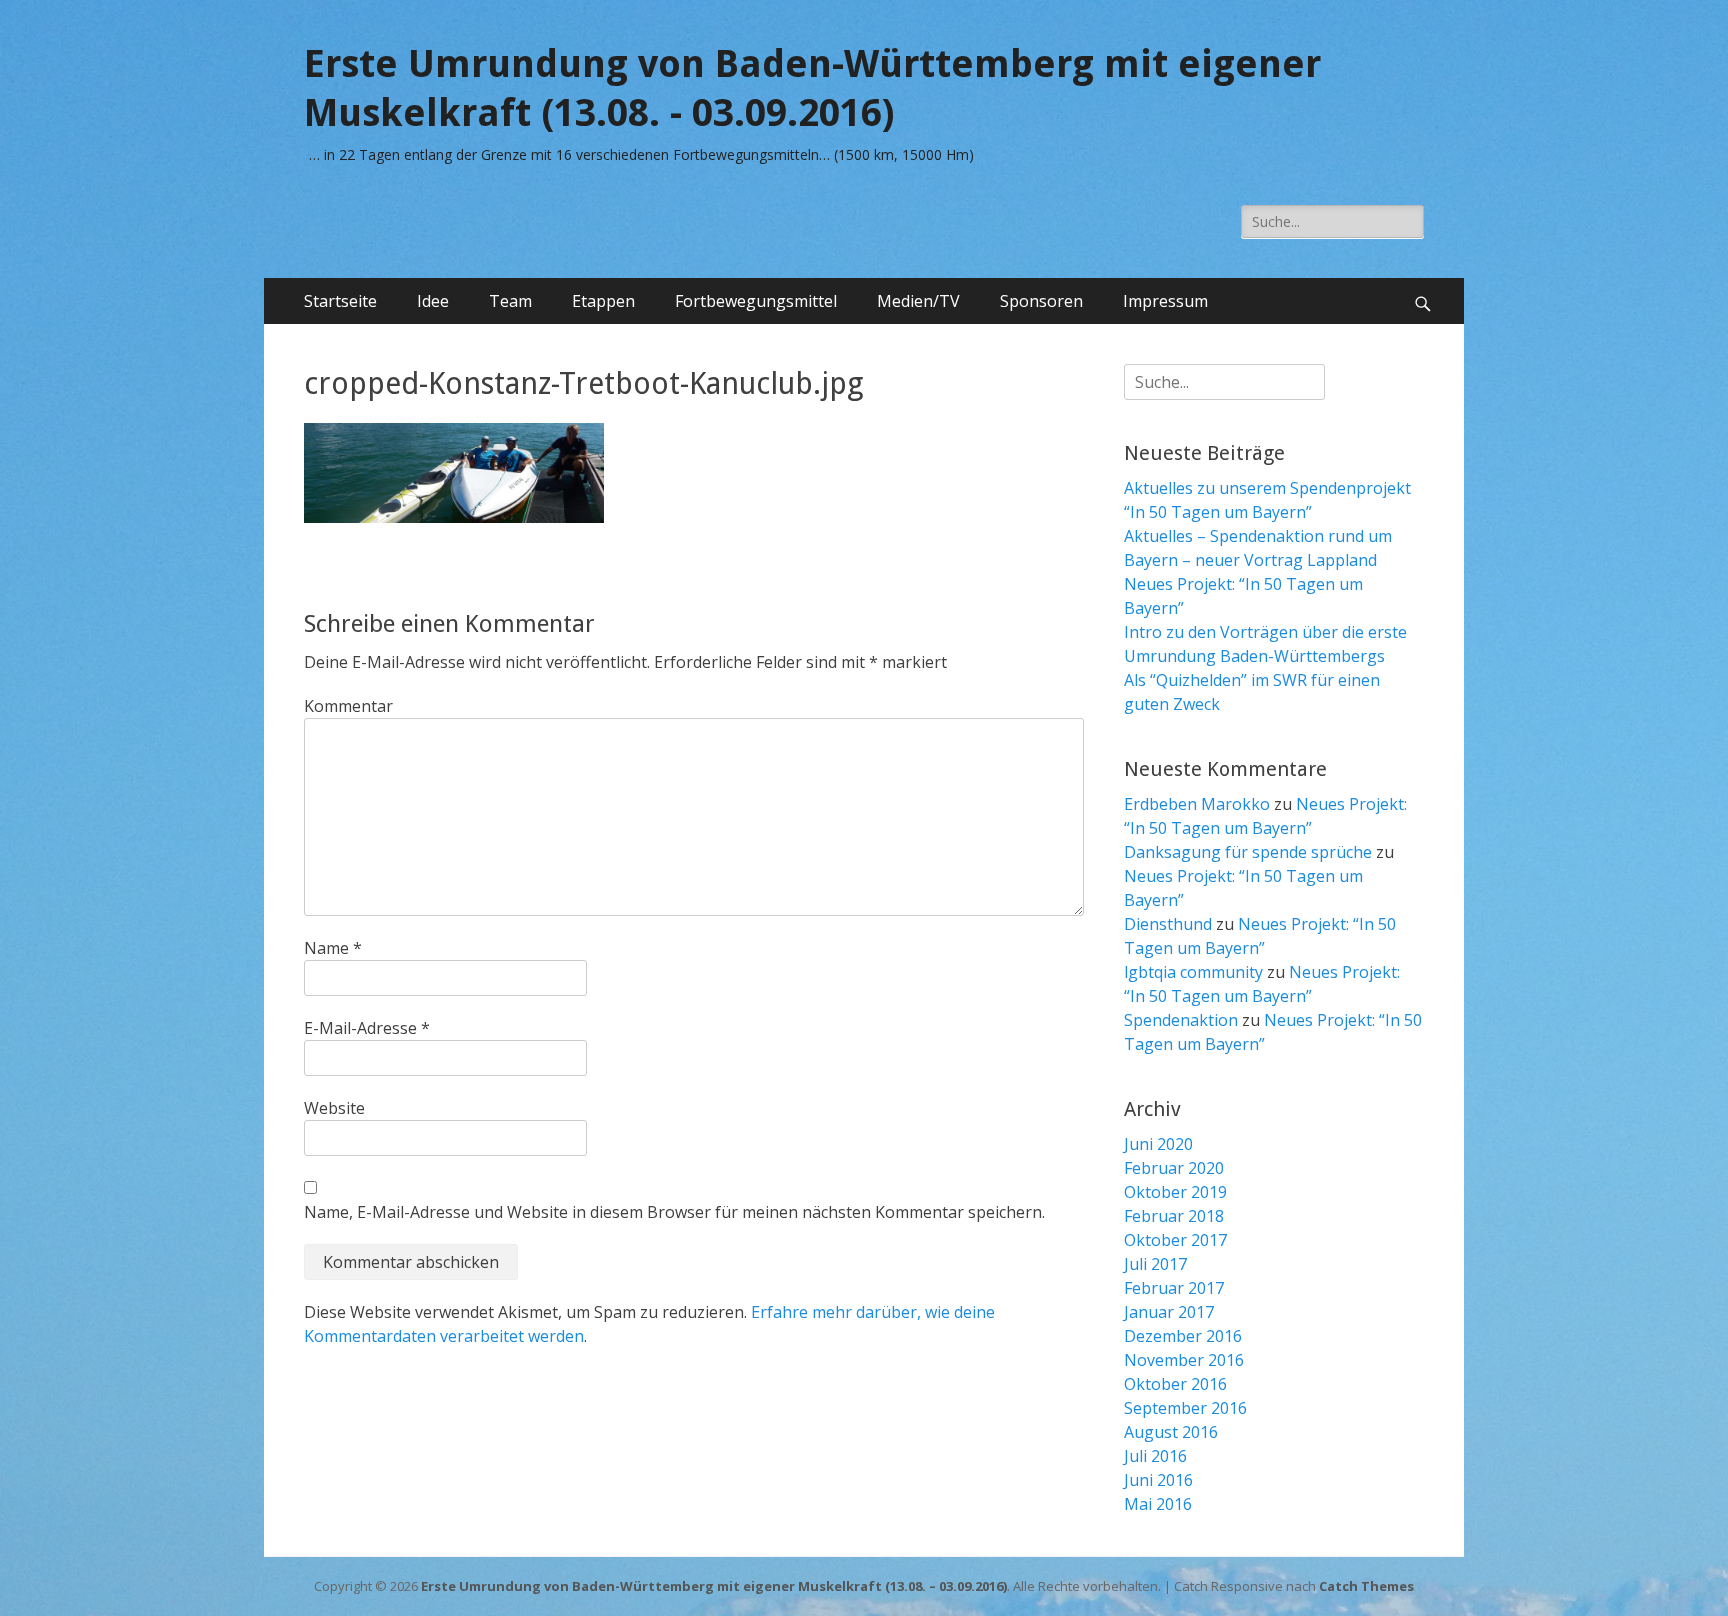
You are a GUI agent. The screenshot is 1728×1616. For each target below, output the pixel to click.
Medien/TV (918, 301)
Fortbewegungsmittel (756, 301)
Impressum (1165, 301)
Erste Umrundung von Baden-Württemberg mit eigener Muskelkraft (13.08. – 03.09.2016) (714, 1586)
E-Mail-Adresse (367, 1028)
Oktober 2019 (1175, 1192)
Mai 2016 (1158, 1504)
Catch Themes (1366, 1586)
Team (510, 301)
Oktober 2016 (1175, 1384)
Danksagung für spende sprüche (1248, 852)
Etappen (603, 301)
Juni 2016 (1158, 1480)
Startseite (340, 301)
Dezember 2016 (1183, 1336)
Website (334, 1108)
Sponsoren (1041, 301)
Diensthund (1168, 924)
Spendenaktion (1181, 1020)
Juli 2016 (1155, 1456)
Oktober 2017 (1175, 1240)
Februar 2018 (1174, 1216)
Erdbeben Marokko (1197, 804)
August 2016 (1171, 1432)
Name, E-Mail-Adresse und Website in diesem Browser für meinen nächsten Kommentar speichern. (674, 1212)
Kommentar (348, 706)
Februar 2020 (1174, 1168)
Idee (433, 301)
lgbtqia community (1193, 972)
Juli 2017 (1155, 1264)
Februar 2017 (1174, 1288)
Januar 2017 (1169, 1312)
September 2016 (1185, 1408)
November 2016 (1184, 1360)
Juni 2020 (1158, 1144)
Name (333, 948)
